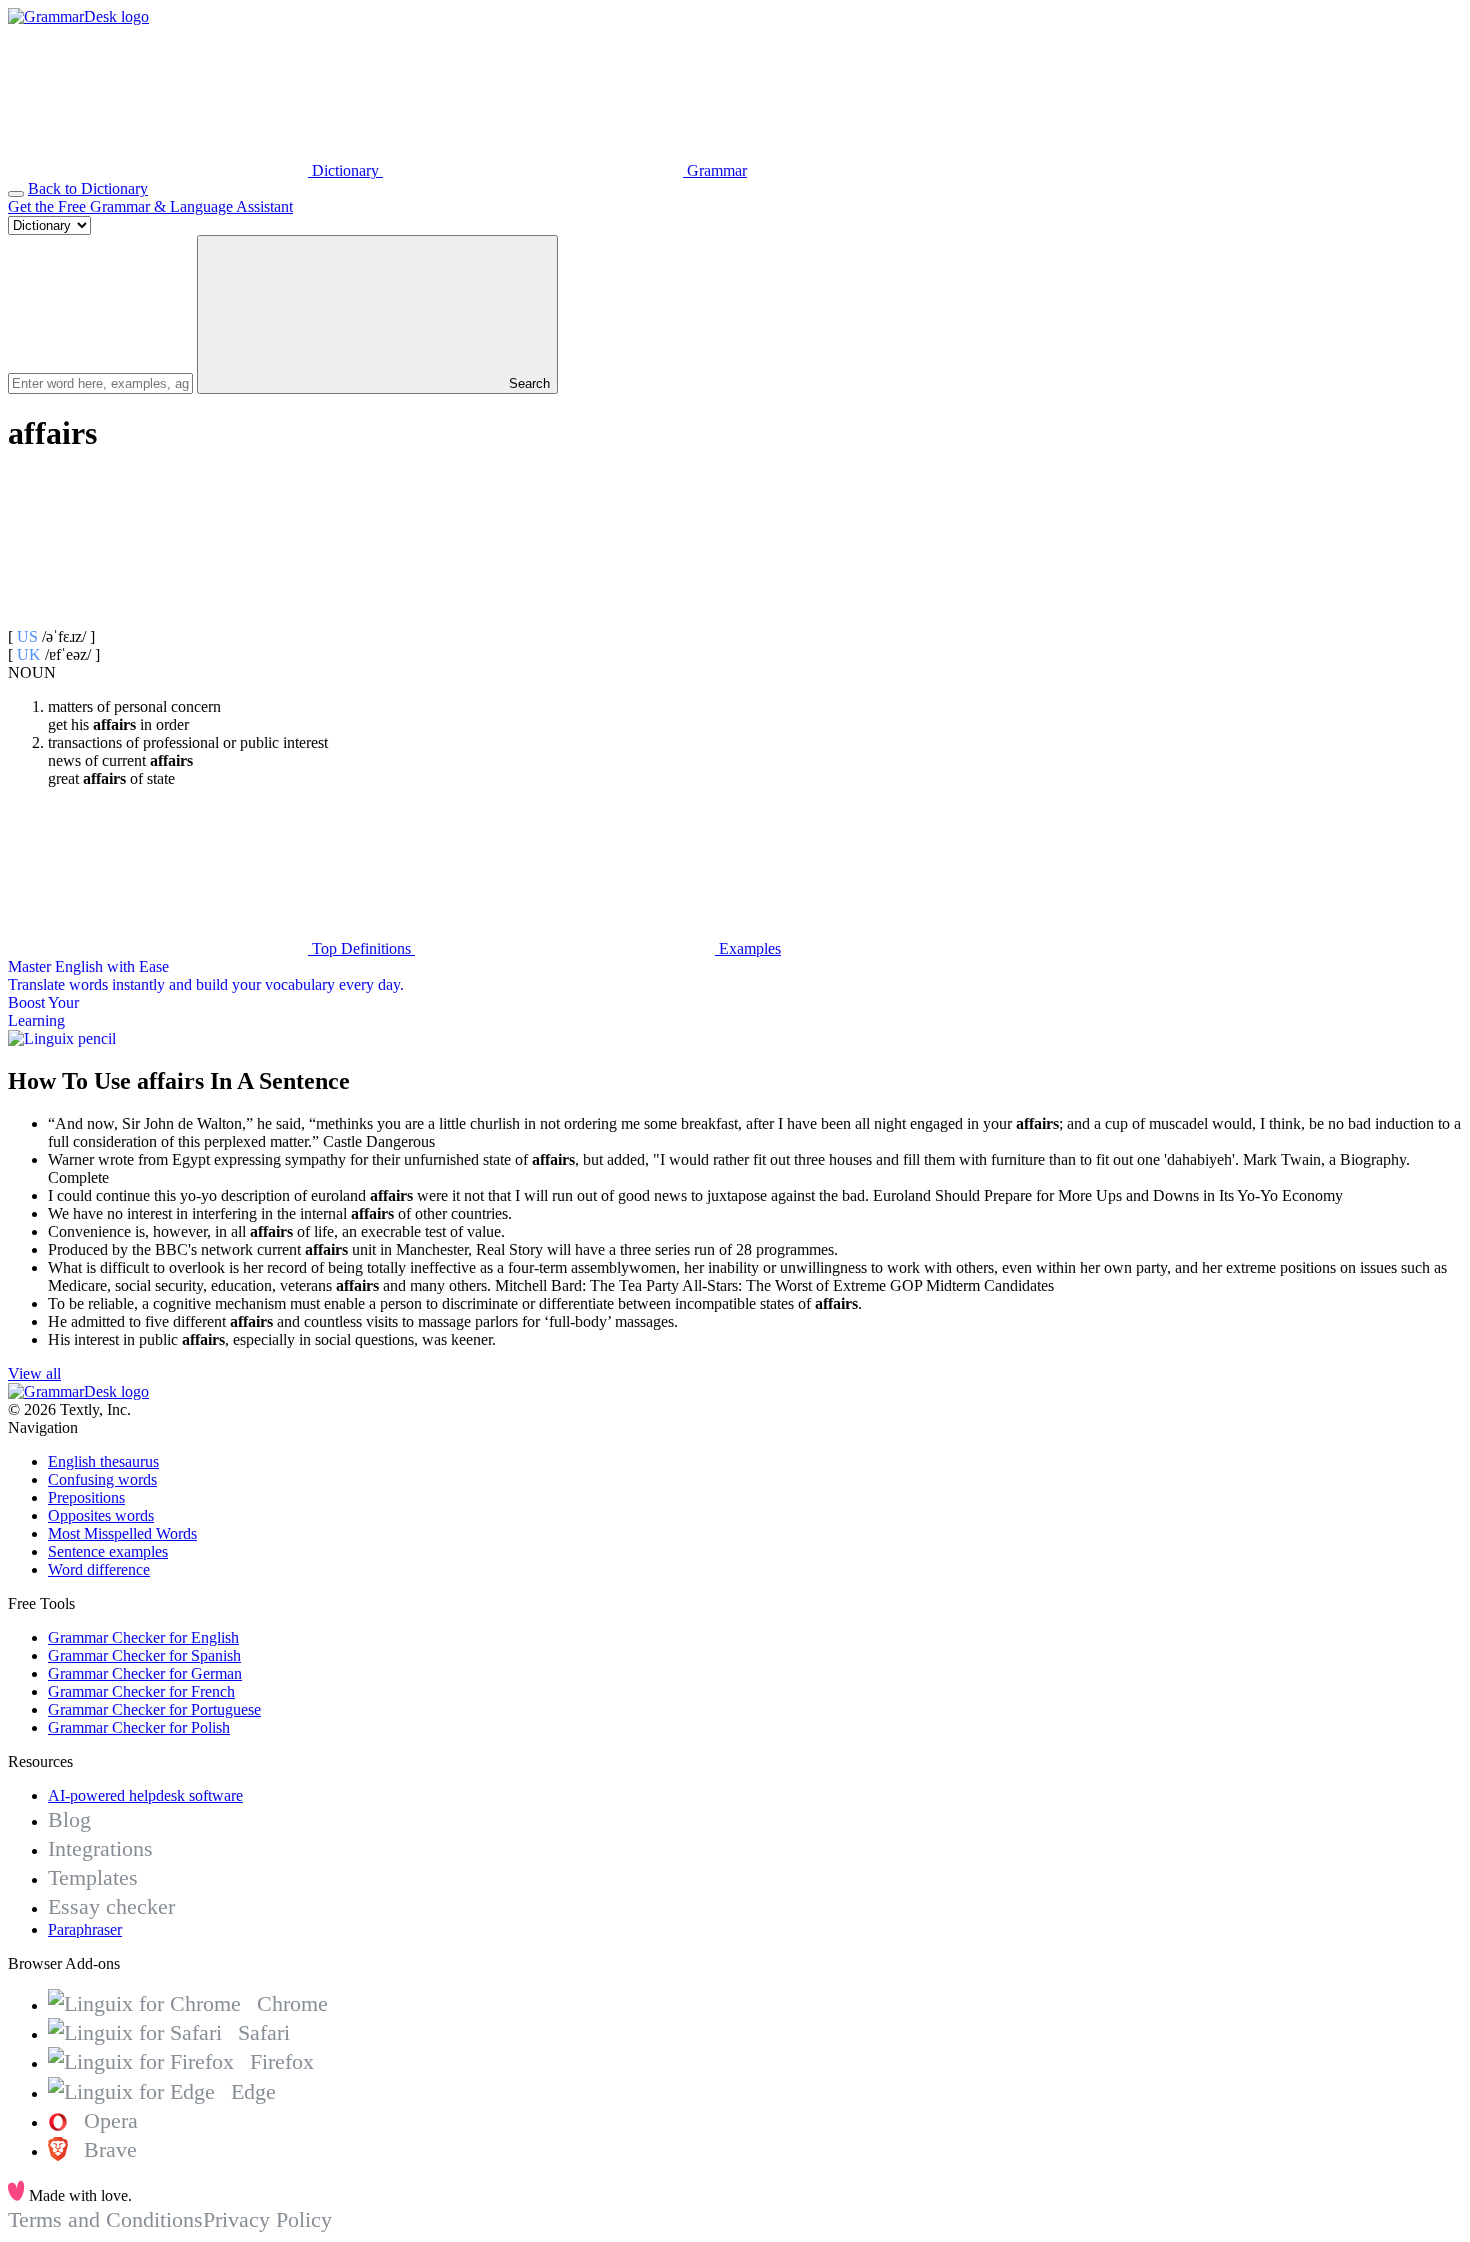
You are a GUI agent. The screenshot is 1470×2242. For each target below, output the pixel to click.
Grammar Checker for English (143, 1637)
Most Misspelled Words (122, 1533)
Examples (748, 948)
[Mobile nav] (16, 194)
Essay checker (111, 1906)
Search (527, 383)
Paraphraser (85, 1929)
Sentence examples (108, 1551)
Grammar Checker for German (145, 1673)
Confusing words (102, 1479)
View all (34, 1373)
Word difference (99, 1569)
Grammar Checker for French (141, 1691)
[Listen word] (158, 618)
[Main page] (78, 16)
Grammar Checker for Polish (139, 1727)
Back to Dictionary (88, 188)
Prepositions (86, 1497)
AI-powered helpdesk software (145, 1795)
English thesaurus (103, 1461)
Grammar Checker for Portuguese (154, 1709)
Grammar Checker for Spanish (144, 1655)
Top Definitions (361, 948)
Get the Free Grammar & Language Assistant (150, 206)
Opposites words (101, 1515)
